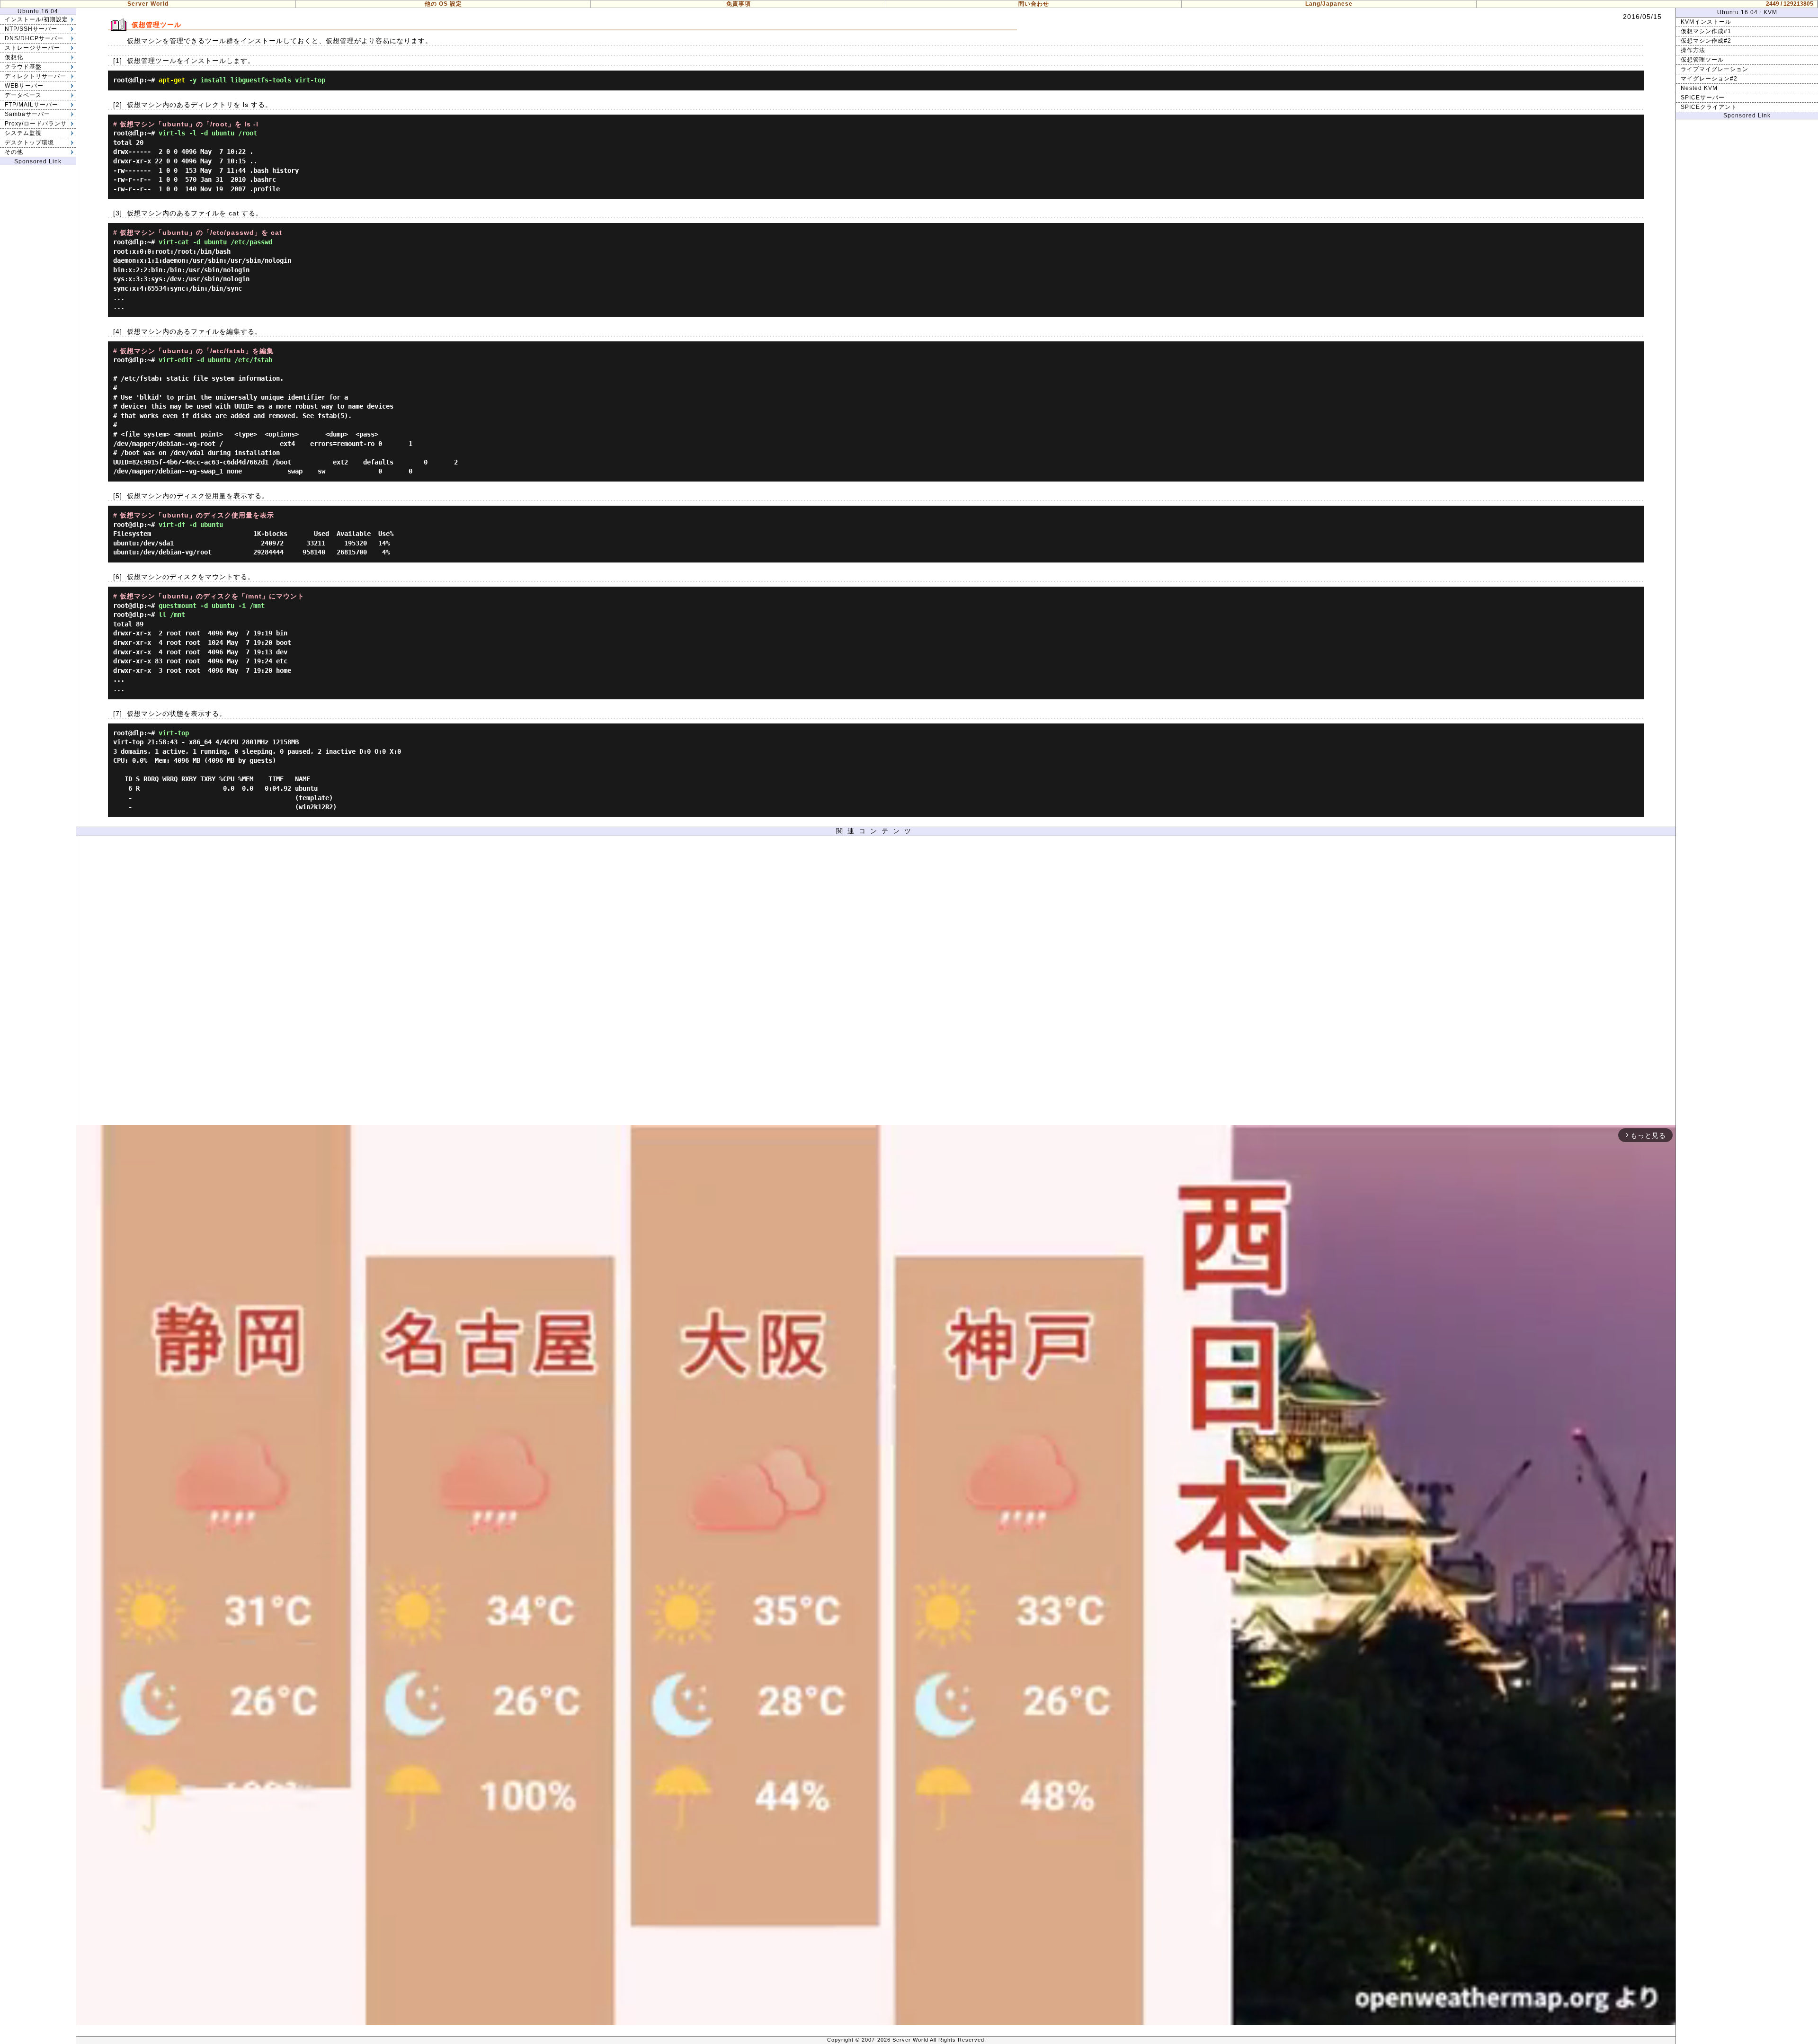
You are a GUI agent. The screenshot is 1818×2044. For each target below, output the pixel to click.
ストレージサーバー (32, 48)
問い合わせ (1034, 4)
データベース (23, 95)
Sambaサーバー (27, 114)
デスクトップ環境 (29, 143)
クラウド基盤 (23, 67)
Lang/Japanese (1329, 4)
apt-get (172, 80)
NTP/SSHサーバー (31, 29)
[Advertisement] (876, 983)
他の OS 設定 (443, 4)
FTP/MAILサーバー (31, 105)
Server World (148, 4)
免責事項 (739, 4)
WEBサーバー (24, 86)
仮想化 (14, 57)
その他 (14, 152)
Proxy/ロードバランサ (36, 124)
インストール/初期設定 (36, 19)
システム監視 (23, 133)
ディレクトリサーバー (36, 76)
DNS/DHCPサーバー (34, 38)
